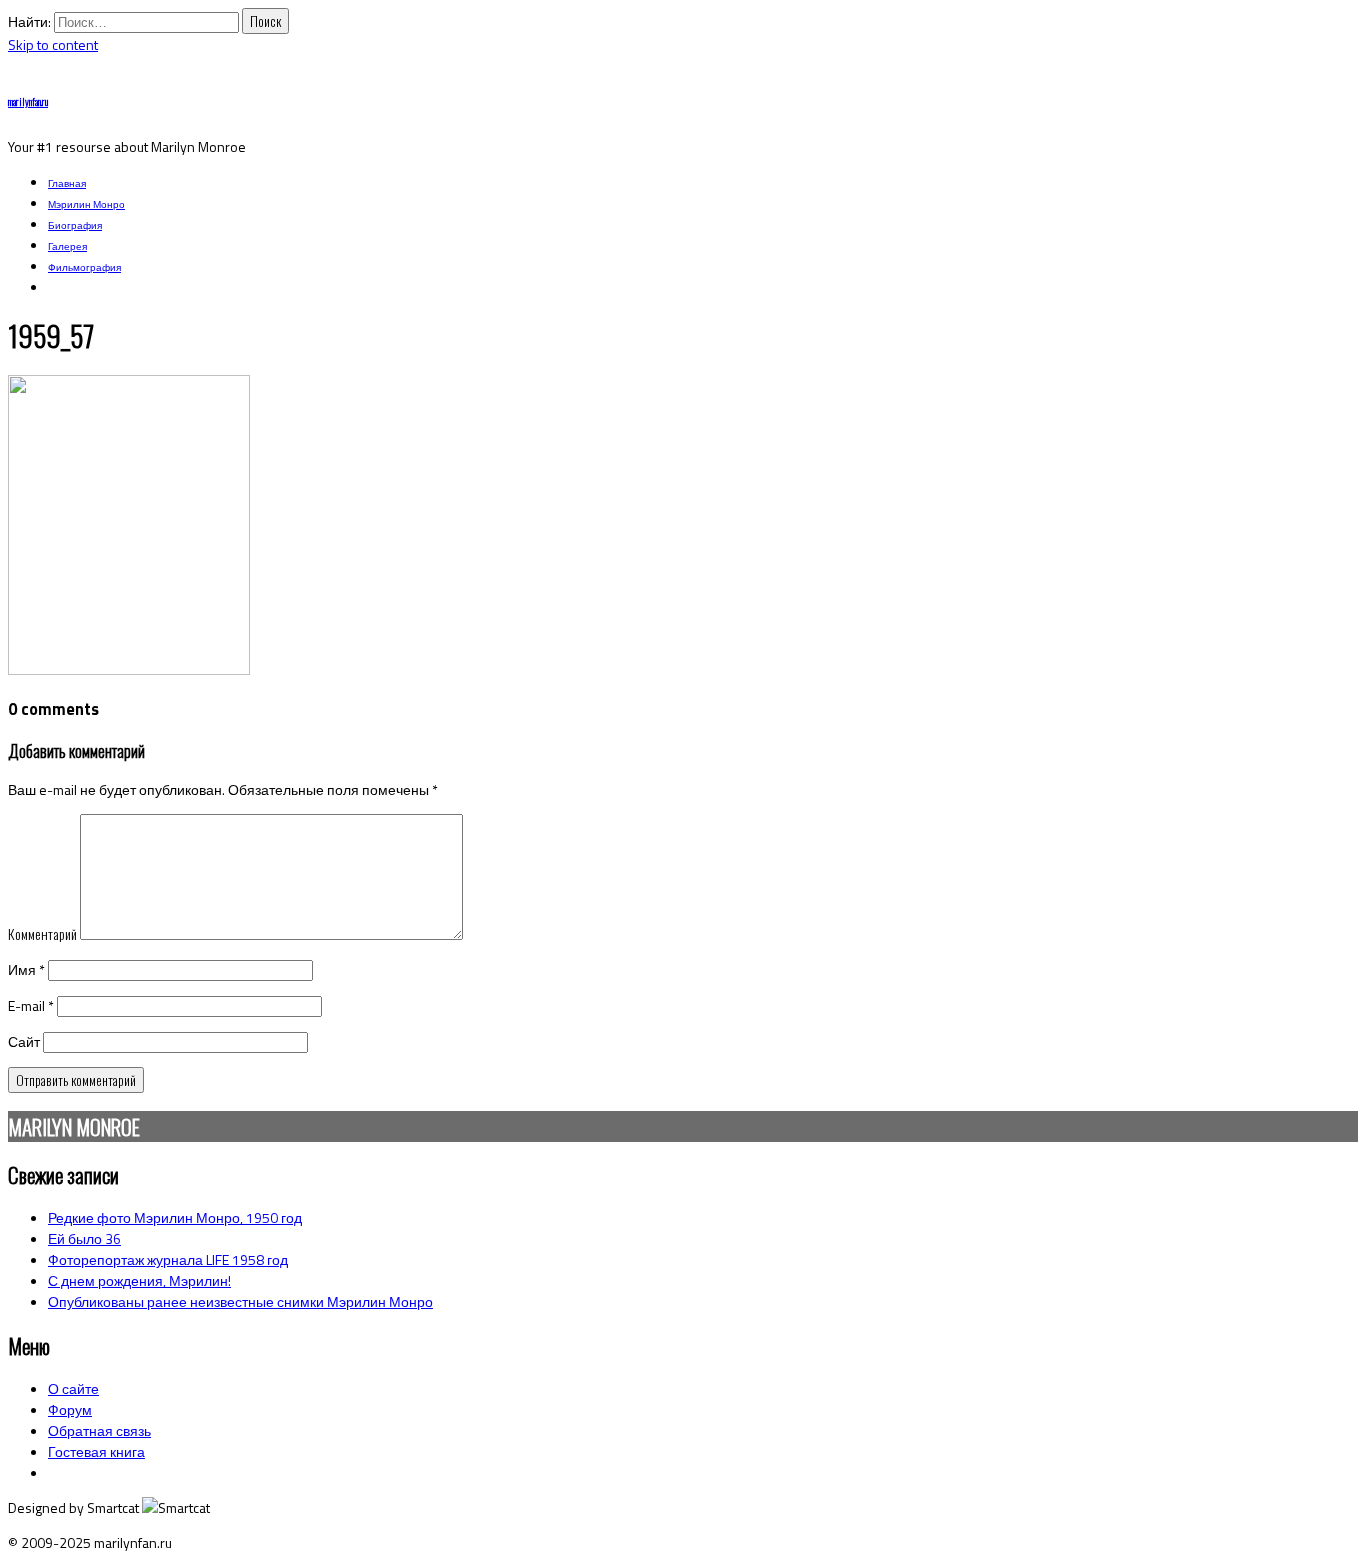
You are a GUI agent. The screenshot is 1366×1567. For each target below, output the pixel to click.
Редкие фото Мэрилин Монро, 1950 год (175, 1217)
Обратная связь (99, 1430)
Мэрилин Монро (86, 204)
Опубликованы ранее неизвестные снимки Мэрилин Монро (240, 1301)
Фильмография (84, 267)
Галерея (67, 246)
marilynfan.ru (28, 101)
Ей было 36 (84, 1238)
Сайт (24, 1041)
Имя (26, 969)
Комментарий (42, 933)
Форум (70, 1409)
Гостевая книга (96, 1451)
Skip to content (53, 44)
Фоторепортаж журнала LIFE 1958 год (168, 1259)
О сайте (73, 1388)
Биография (75, 225)
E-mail (31, 1005)
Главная (67, 183)
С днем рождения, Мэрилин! (139, 1280)
